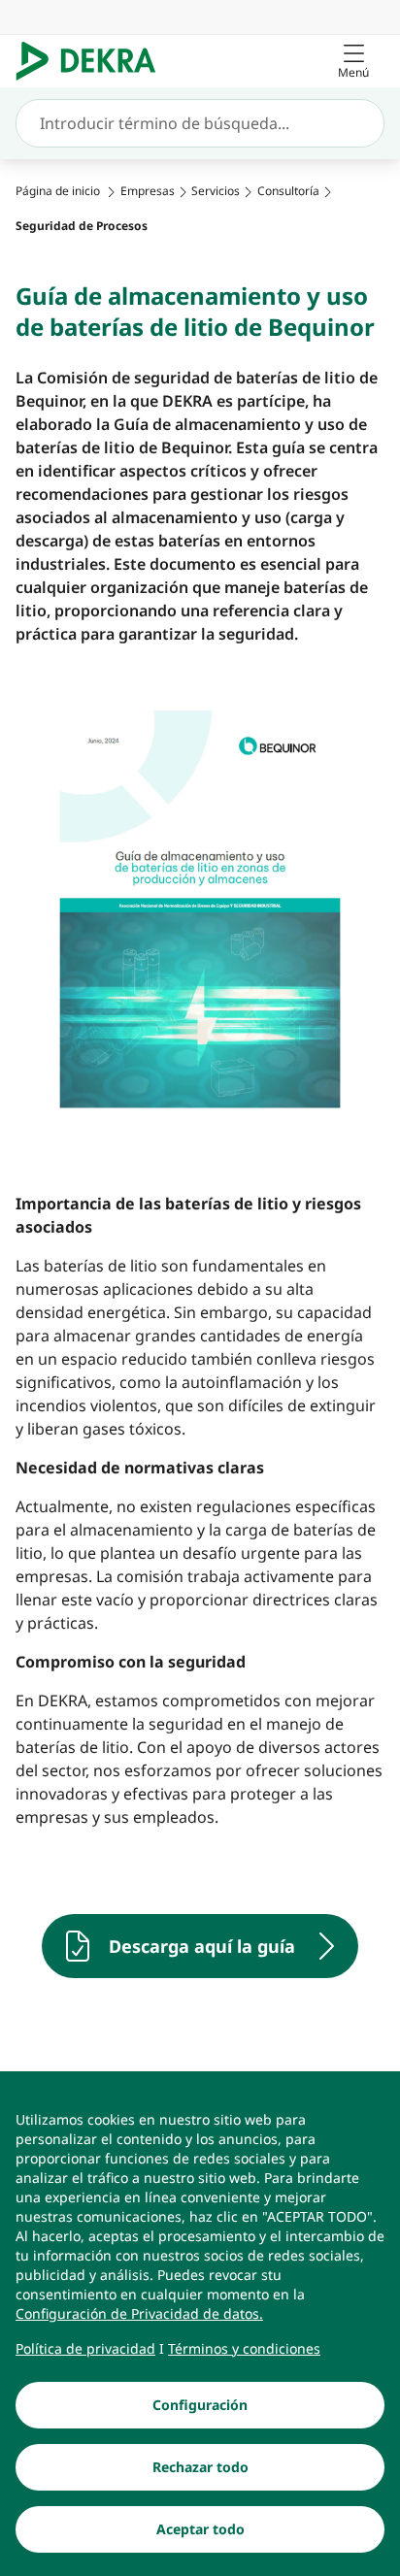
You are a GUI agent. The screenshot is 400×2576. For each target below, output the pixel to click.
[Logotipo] (94, 61)
